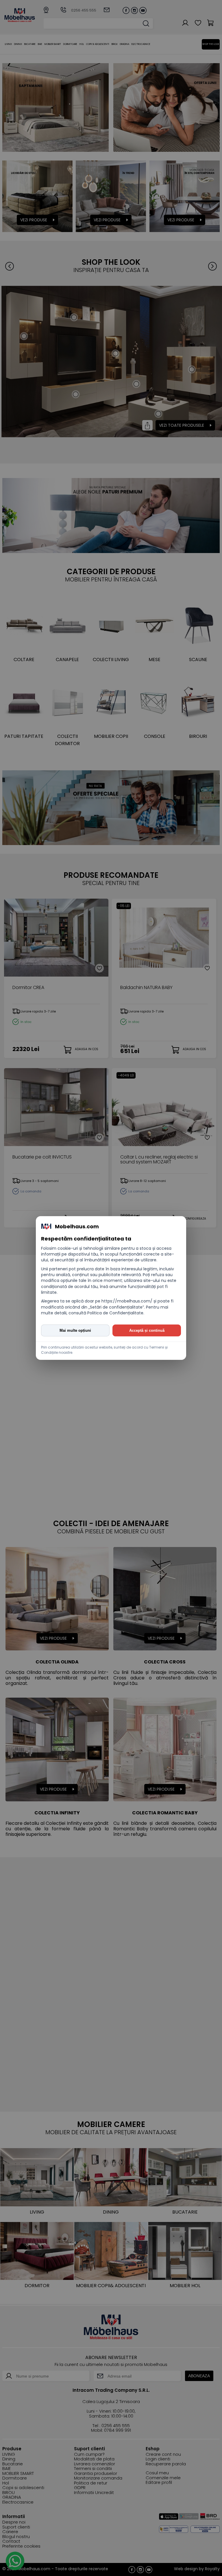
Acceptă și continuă (147, 1330)
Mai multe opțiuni (75, 1330)
